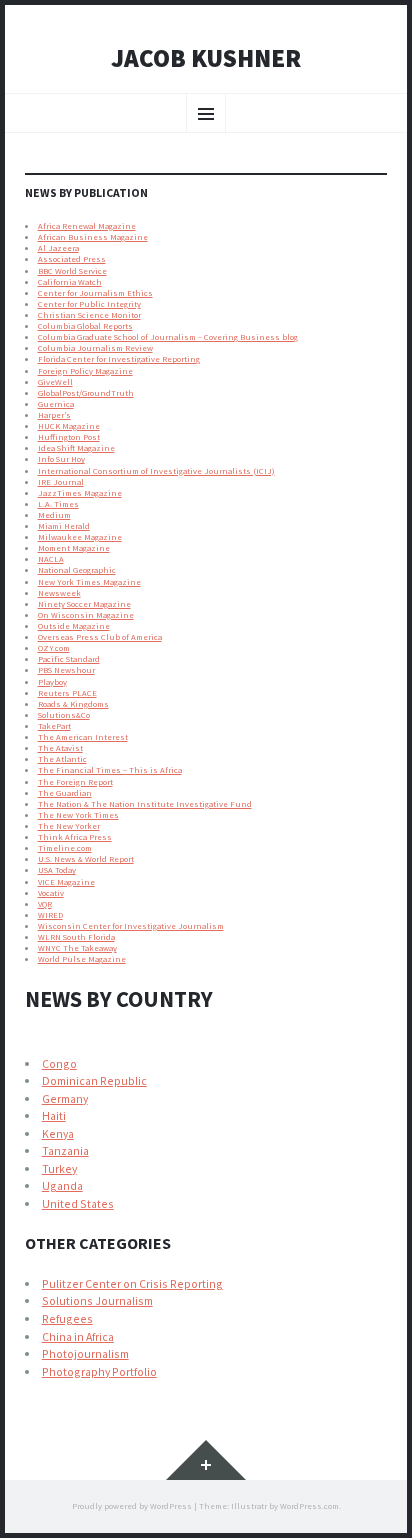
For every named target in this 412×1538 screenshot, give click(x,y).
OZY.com (54, 648)
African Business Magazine (93, 237)
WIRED (50, 915)
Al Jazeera (58, 248)
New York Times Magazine (89, 582)
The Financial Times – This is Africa (110, 770)
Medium (54, 515)
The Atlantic (62, 759)
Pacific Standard (69, 659)
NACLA (51, 559)
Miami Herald (64, 526)
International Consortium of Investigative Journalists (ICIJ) (156, 471)
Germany (65, 1098)
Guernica (56, 404)
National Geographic (77, 570)
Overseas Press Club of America (100, 637)
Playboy (52, 682)
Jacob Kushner (206, 59)
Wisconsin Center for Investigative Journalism (131, 926)
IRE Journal (61, 482)
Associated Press (72, 259)
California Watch (70, 282)
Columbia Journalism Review (95, 348)
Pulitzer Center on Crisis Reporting (132, 1283)
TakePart (54, 726)
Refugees (67, 1318)
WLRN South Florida (76, 937)
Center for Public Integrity (89, 304)
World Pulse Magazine (82, 959)
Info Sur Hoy (61, 459)
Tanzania (65, 1150)
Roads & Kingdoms (73, 704)
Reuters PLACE (67, 693)
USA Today (57, 870)
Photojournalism (85, 1353)
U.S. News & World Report (86, 859)
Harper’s (54, 415)
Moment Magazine (74, 548)
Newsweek (59, 593)
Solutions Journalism (97, 1300)
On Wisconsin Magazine (86, 615)
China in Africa (78, 1336)
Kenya (58, 1133)
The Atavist (60, 748)
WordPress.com (309, 1506)
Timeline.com (65, 848)
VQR (45, 904)
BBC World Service (72, 271)
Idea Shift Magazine (76, 448)
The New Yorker (69, 826)
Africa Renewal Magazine (87, 226)
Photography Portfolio (99, 1371)
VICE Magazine (66, 882)
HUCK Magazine (69, 426)
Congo (59, 1063)
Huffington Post (69, 437)
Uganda (62, 1185)
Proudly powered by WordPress (132, 1506)
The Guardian (65, 793)
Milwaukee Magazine (80, 537)
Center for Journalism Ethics (95, 293)
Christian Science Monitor (89, 315)
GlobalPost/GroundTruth (86, 393)
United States (78, 1203)
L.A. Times (58, 504)
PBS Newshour (66, 670)
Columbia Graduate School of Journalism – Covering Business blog (168, 337)
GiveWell (55, 382)
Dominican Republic (94, 1080)
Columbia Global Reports (85, 326)
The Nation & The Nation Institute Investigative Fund (145, 804)
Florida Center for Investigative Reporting (119, 359)
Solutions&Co (64, 715)
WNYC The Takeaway (77, 948)
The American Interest (83, 737)
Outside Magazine (74, 626)
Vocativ (51, 893)
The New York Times (78, 815)
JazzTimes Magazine (80, 493)
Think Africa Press (75, 837)
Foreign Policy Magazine (85, 371)
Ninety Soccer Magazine (84, 604)
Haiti (54, 1115)
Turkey (59, 1168)
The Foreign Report (75, 782)
